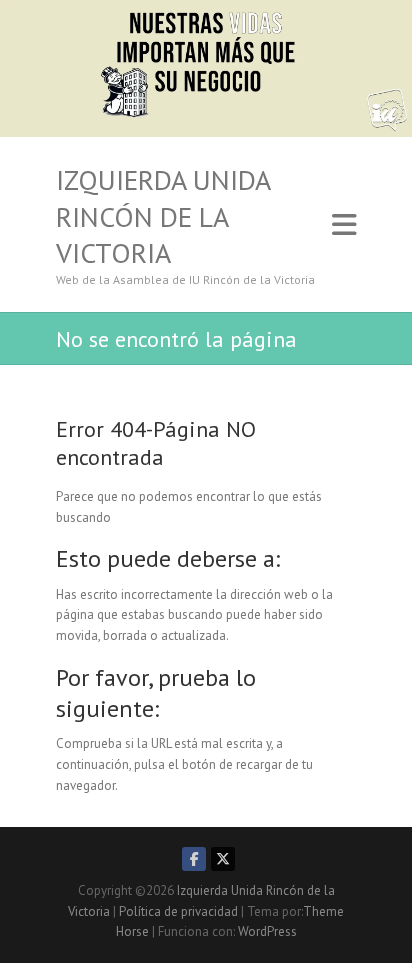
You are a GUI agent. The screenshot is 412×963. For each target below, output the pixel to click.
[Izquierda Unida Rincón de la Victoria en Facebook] (194, 859)
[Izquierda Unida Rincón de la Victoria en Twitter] (223, 859)
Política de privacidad (178, 911)
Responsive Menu (344, 224)
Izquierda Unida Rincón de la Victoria (163, 216)
